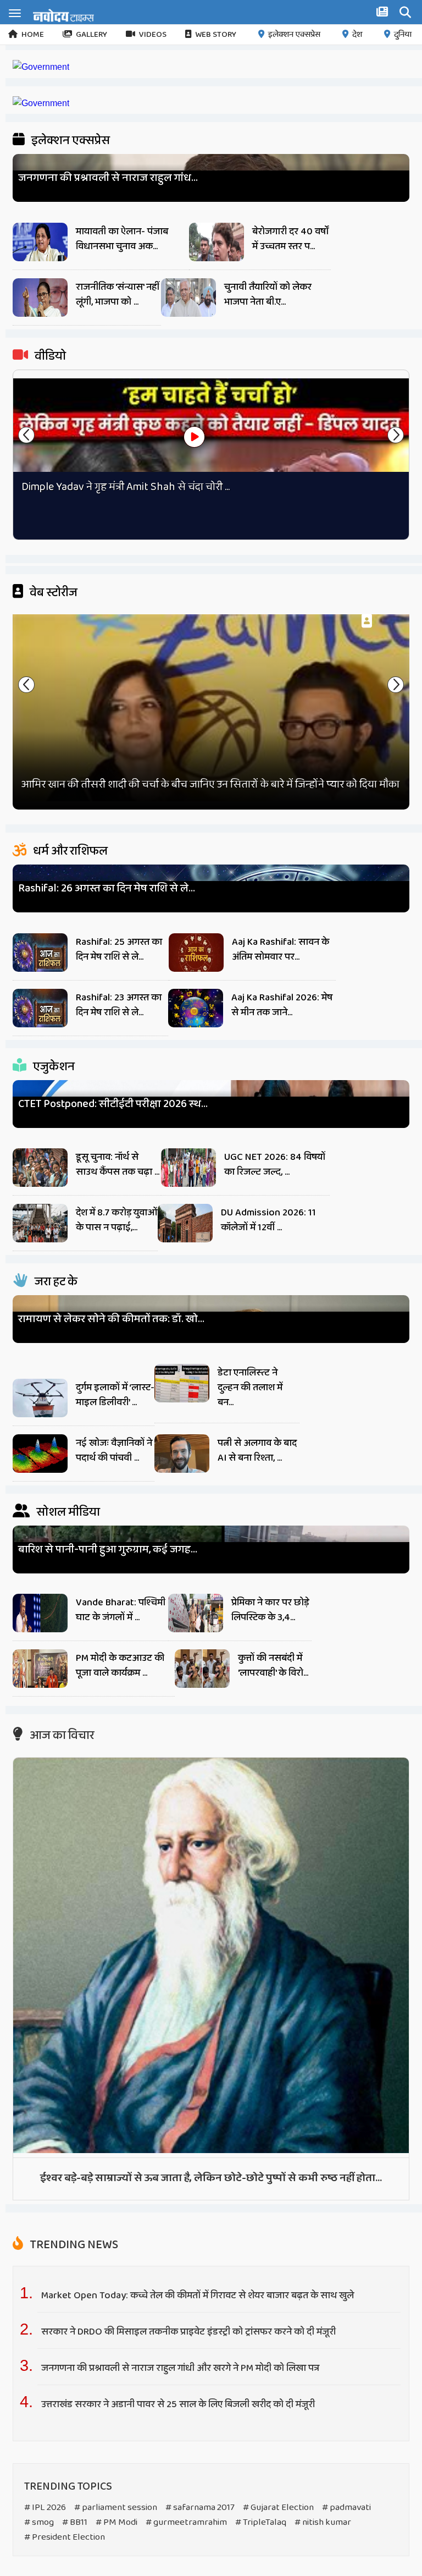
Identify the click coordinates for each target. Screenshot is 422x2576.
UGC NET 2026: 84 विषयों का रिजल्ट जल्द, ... (275, 1165)
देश (357, 35)
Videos (153, 35)
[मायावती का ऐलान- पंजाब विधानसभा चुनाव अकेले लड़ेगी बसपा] (40, 245)
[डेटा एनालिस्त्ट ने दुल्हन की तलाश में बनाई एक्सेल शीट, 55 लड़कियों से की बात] (182, 1386)
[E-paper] (384, 14)
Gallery (91, 35)
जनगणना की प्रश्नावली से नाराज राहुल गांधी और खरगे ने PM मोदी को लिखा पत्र (180, 2368)
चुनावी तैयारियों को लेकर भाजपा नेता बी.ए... (268, 295)
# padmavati (346, 2508)
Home (33, 35)
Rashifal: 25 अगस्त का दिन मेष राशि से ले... (119, 950)
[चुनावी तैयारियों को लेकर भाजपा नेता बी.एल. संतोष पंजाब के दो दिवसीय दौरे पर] (188, 300)
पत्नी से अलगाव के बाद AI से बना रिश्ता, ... (257, 1451)
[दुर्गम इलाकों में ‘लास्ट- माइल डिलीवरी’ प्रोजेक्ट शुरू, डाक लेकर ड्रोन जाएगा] (40, 1401)
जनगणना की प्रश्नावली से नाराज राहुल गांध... (108, 178)
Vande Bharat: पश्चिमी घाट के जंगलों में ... (121, 1610)
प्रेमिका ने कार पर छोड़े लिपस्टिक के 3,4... (270, 1610)
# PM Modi (116, 2522)
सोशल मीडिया (67, 1512)
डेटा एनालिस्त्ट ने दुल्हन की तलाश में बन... (250, 1388)
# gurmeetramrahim (186, 2522)
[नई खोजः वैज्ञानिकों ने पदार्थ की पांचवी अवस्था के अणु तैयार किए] (40, 1456)
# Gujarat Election (278, 2508)
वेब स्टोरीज (52, 593)
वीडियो (49, 356)
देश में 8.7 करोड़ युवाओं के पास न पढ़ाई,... (116, 1220)
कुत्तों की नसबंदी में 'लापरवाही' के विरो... (273, 1666)
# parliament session (116, 2508)
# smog (39, 2522)
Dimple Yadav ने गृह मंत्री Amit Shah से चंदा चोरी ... (126, 487)
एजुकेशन (53, 1067)
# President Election (65, 2537)
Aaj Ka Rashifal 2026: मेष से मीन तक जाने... (282, 1005)
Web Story (216, 35)
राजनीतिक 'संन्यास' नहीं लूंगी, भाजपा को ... (118, 295)
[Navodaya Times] (63, 15)
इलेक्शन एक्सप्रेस (294, 35)
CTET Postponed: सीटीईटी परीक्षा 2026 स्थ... (113, 1104)
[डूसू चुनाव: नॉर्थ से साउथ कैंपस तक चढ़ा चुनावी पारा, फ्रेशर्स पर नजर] (40, 1170)
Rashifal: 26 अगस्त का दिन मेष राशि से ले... (107, 888)
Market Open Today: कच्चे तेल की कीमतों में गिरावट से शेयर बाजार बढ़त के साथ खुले (198, 2296)
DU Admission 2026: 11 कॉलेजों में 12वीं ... (268, 1220)
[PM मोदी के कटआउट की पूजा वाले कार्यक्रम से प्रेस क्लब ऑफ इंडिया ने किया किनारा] (40, 1671)
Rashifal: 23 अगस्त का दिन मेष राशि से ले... (119, 1005)
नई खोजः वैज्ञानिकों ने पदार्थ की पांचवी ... (114, 1451)
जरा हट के (55, 1282)
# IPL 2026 (45, 2508)
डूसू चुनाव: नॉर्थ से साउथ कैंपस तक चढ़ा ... (118, 1165)
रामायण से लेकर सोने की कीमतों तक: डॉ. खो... (111, 1319)
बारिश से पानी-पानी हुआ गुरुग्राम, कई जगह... (108, 1550)
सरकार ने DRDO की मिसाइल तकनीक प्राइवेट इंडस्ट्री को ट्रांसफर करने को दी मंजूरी (190, 2332)
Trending (73, 2245)
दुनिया (403, 35)
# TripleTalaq (261, 2522)
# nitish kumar (323, 2522)
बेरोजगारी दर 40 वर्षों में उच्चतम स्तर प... (291, 239)
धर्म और (69, 851)
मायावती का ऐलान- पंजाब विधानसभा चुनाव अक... (122, 239)
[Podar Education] (41, 67)
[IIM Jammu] (41, 103)
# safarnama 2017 (200, 2508)
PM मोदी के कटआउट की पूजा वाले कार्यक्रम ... (120, 1666)
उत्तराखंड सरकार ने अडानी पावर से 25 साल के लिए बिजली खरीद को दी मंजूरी (179, 2404)
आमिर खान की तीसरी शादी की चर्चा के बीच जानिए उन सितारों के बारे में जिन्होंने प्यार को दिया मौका (210, 784)
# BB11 (75, 2522)
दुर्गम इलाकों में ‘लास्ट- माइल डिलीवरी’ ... (115, 1395)
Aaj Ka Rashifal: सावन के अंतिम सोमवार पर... (281, 950)
